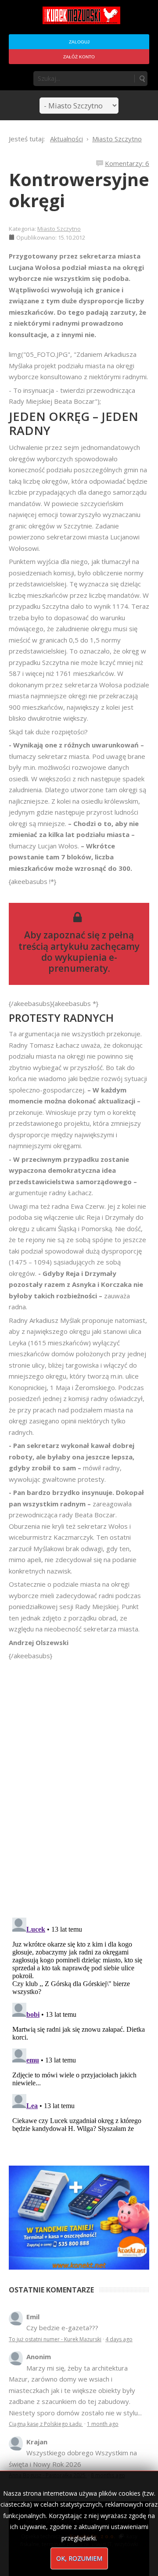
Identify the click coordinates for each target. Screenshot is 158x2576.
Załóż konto (79, 57)
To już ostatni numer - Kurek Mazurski (55, 2339)
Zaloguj (79, 42)
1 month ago (103, 2424)
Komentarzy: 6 (127, 163)
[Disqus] (79, 1785)
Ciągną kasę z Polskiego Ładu (46, 2424)
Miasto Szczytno (59, 229)
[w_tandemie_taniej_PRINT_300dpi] (79, 2217)
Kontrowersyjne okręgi (79, 190)
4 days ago (119, 2339)
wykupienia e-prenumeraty (83, 963)
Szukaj (142, 79)
